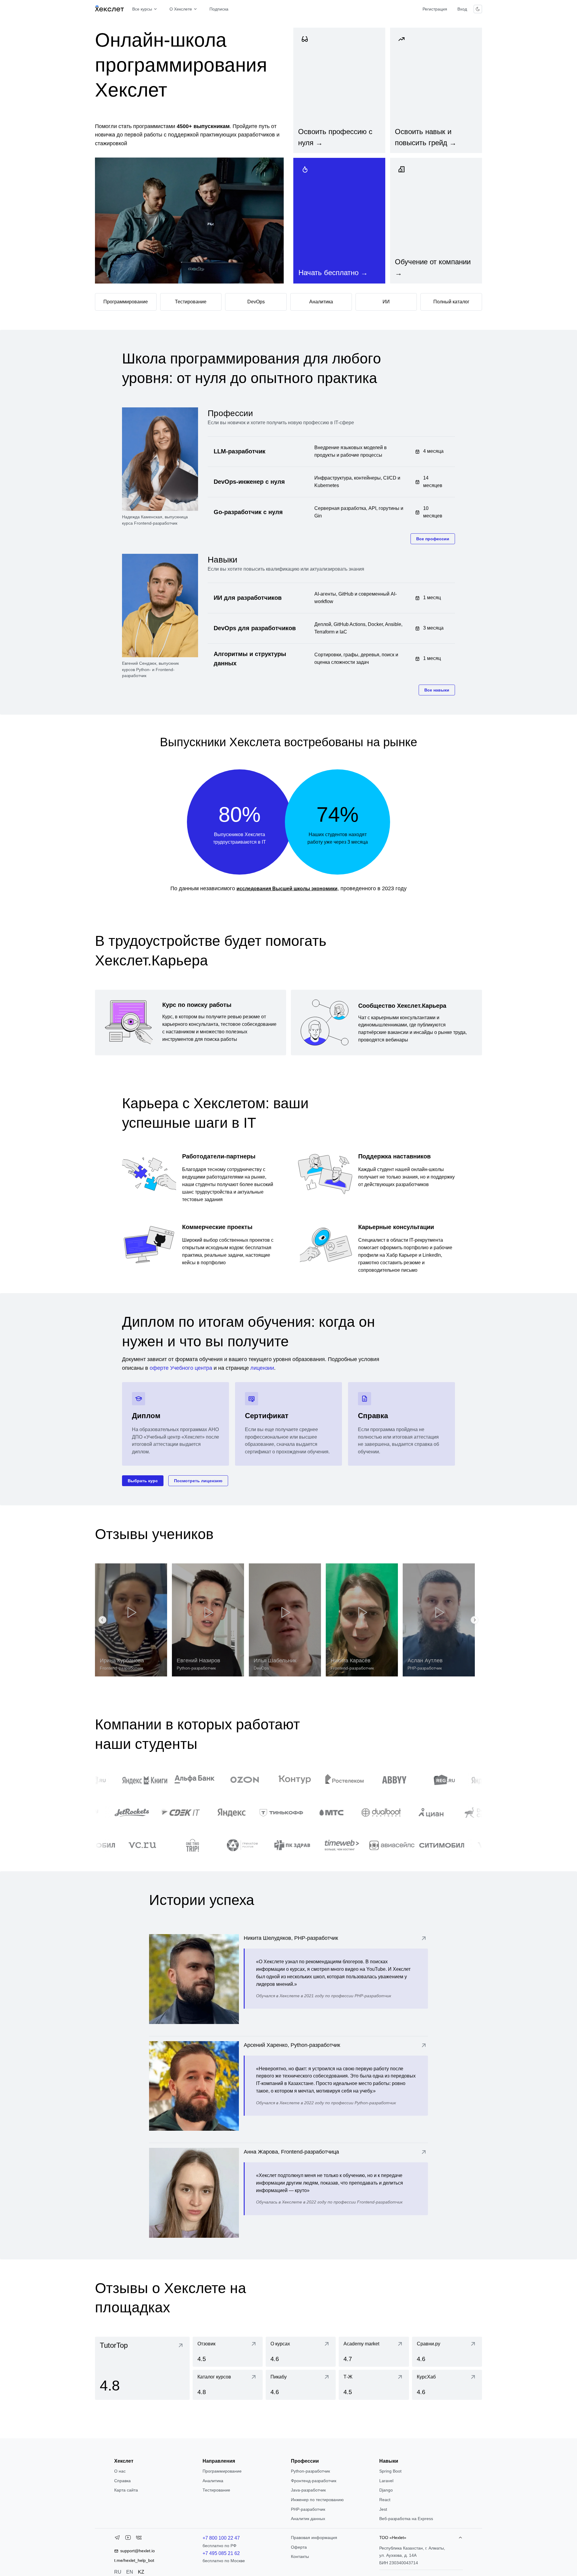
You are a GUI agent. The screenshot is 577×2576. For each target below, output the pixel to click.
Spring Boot (390, 2471)
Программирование (222, 2471)
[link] (339, 90)
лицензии (262, 1368)
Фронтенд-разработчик (314, 2481)
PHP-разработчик (308, 2509)
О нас (120, 2471)
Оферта (299, 2547)
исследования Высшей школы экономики (287, 889)
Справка (122, 2481)
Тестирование (216, 2490)
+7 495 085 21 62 (221, 2553)
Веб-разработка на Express (406, 2519)
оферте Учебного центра (181, 1368)
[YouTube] (128, 2539)
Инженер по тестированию (317, 2500)
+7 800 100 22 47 (221, 2538)
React (385, 2500)
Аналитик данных (308, 2519)
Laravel (386, 2481)
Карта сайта (126, 2490)
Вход (462, 9)
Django (386, 2490)
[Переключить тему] (478, 9)
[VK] (139, 2539)
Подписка (219, 9)
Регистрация (435, 9)
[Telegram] (117, 2539)
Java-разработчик (308, 2490)
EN (130, 2572)
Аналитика (213, 2481)
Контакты (300, 2556)
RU (118, 2572)
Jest (383, 2509)
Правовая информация (314, 2538)
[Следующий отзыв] (475, 1620)
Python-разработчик (310, 2471)
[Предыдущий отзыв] (102, 1620)
